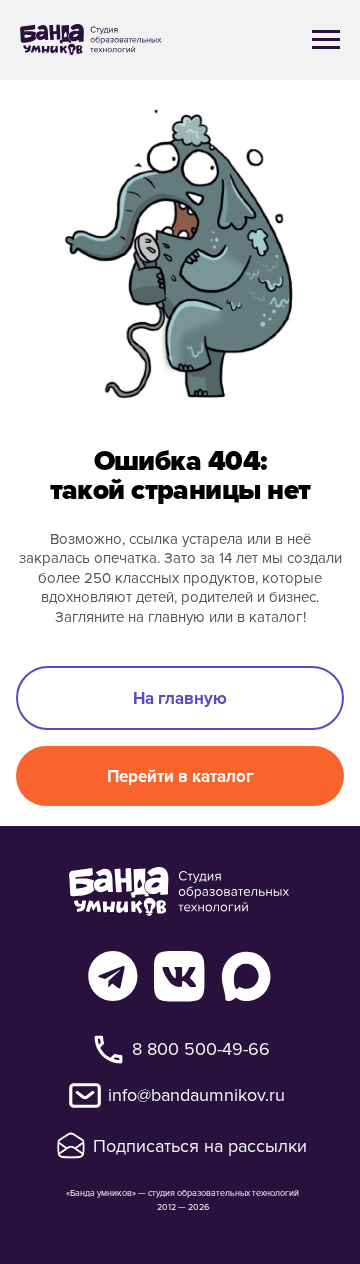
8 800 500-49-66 (201, 1048)
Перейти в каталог (180, 776)
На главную (180, 698)
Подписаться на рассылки (200, 1145)
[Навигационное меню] (326, 40)
